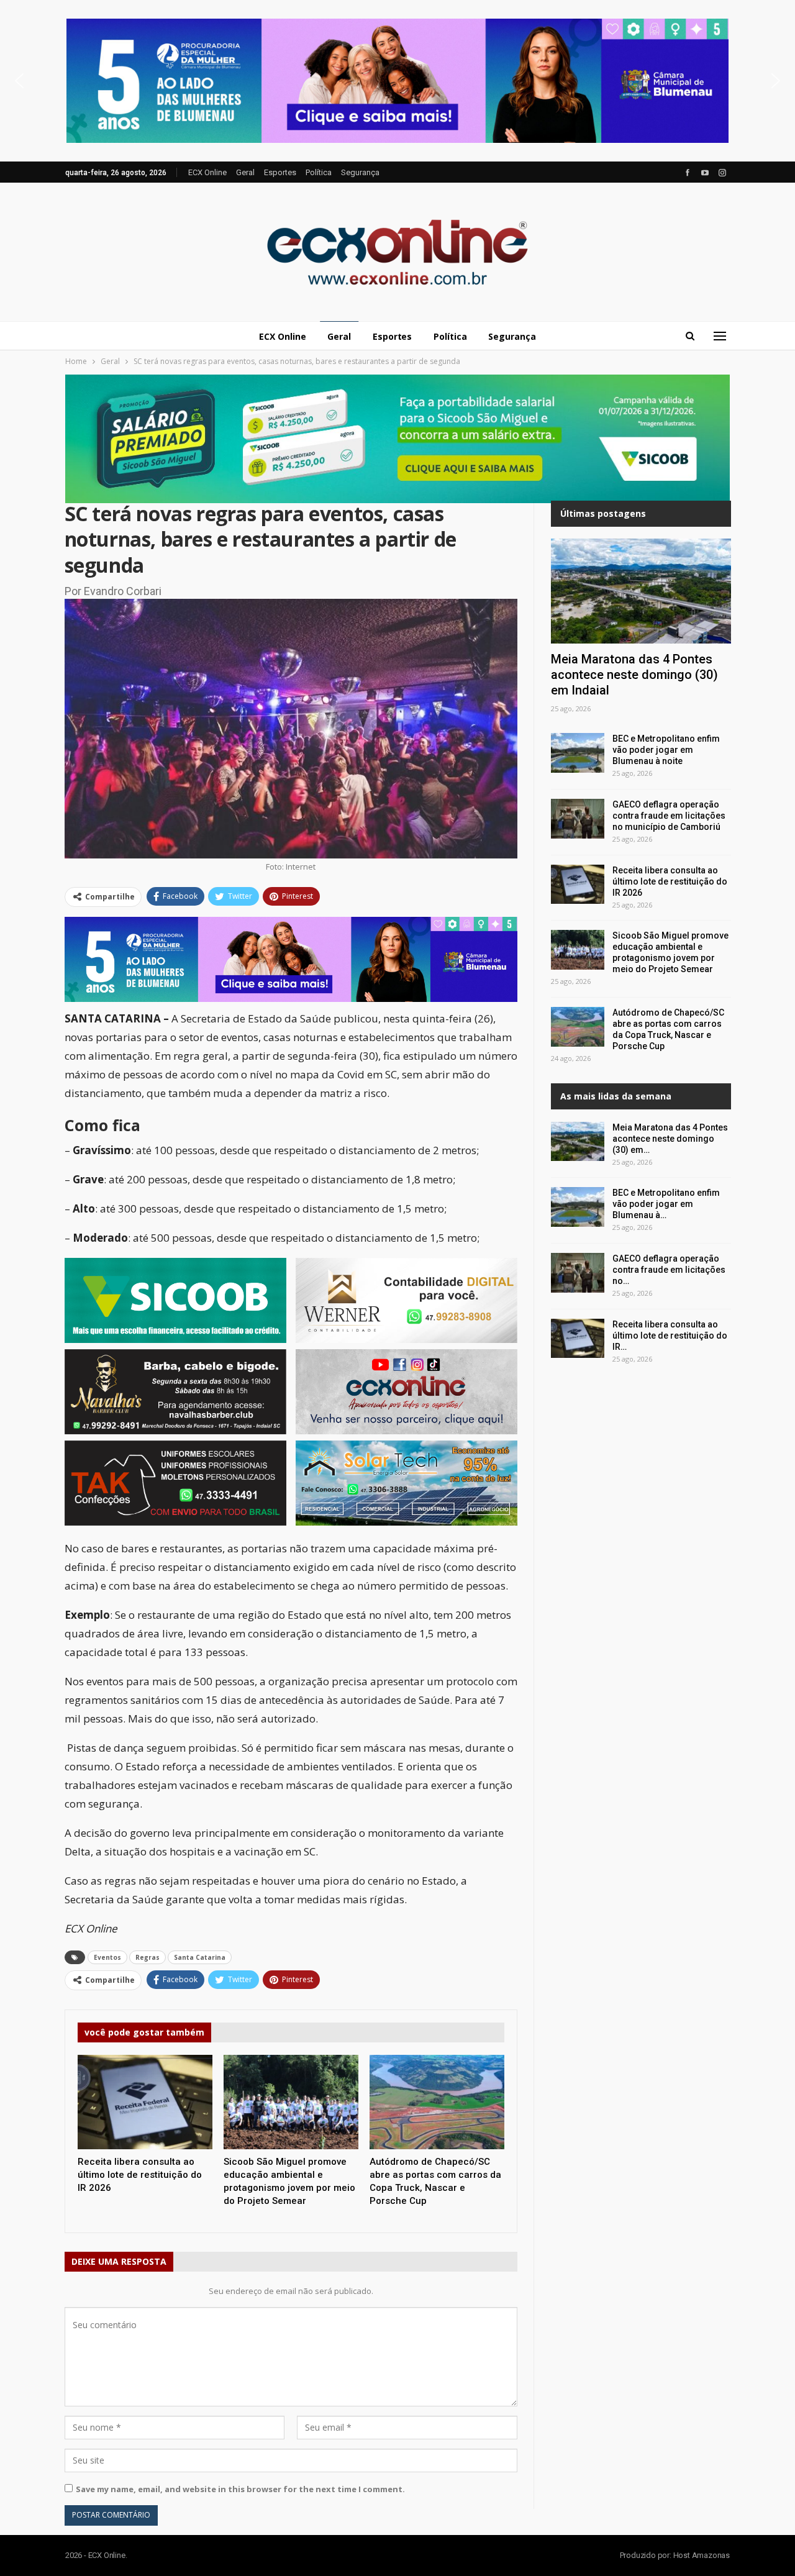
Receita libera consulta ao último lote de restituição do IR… (670, 1336)
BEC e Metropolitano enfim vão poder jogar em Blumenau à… (666, 1204)
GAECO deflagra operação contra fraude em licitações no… (669, 1270)
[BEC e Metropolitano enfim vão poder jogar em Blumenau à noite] (578, 753)
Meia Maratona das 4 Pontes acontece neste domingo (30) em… (670, 1139)
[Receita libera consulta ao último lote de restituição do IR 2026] (145, 2102)
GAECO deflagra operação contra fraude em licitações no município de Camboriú (669, 816)
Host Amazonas (702, 2555)
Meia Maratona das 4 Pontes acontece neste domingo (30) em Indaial (634, 675)
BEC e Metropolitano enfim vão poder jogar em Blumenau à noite (666, 750)
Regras (148, 1957)
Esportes (280, 172)
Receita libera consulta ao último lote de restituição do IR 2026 (670, 881)
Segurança (360, 172)
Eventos (107, 1957)
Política (319, 172)
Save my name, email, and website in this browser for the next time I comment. (240, 2489)
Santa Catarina (200, 1957)
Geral (245, 172)
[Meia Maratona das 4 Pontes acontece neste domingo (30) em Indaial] (641, 591)
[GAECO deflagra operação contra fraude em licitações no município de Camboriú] (578, 819)
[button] (397, 81)
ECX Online (207, 172)
